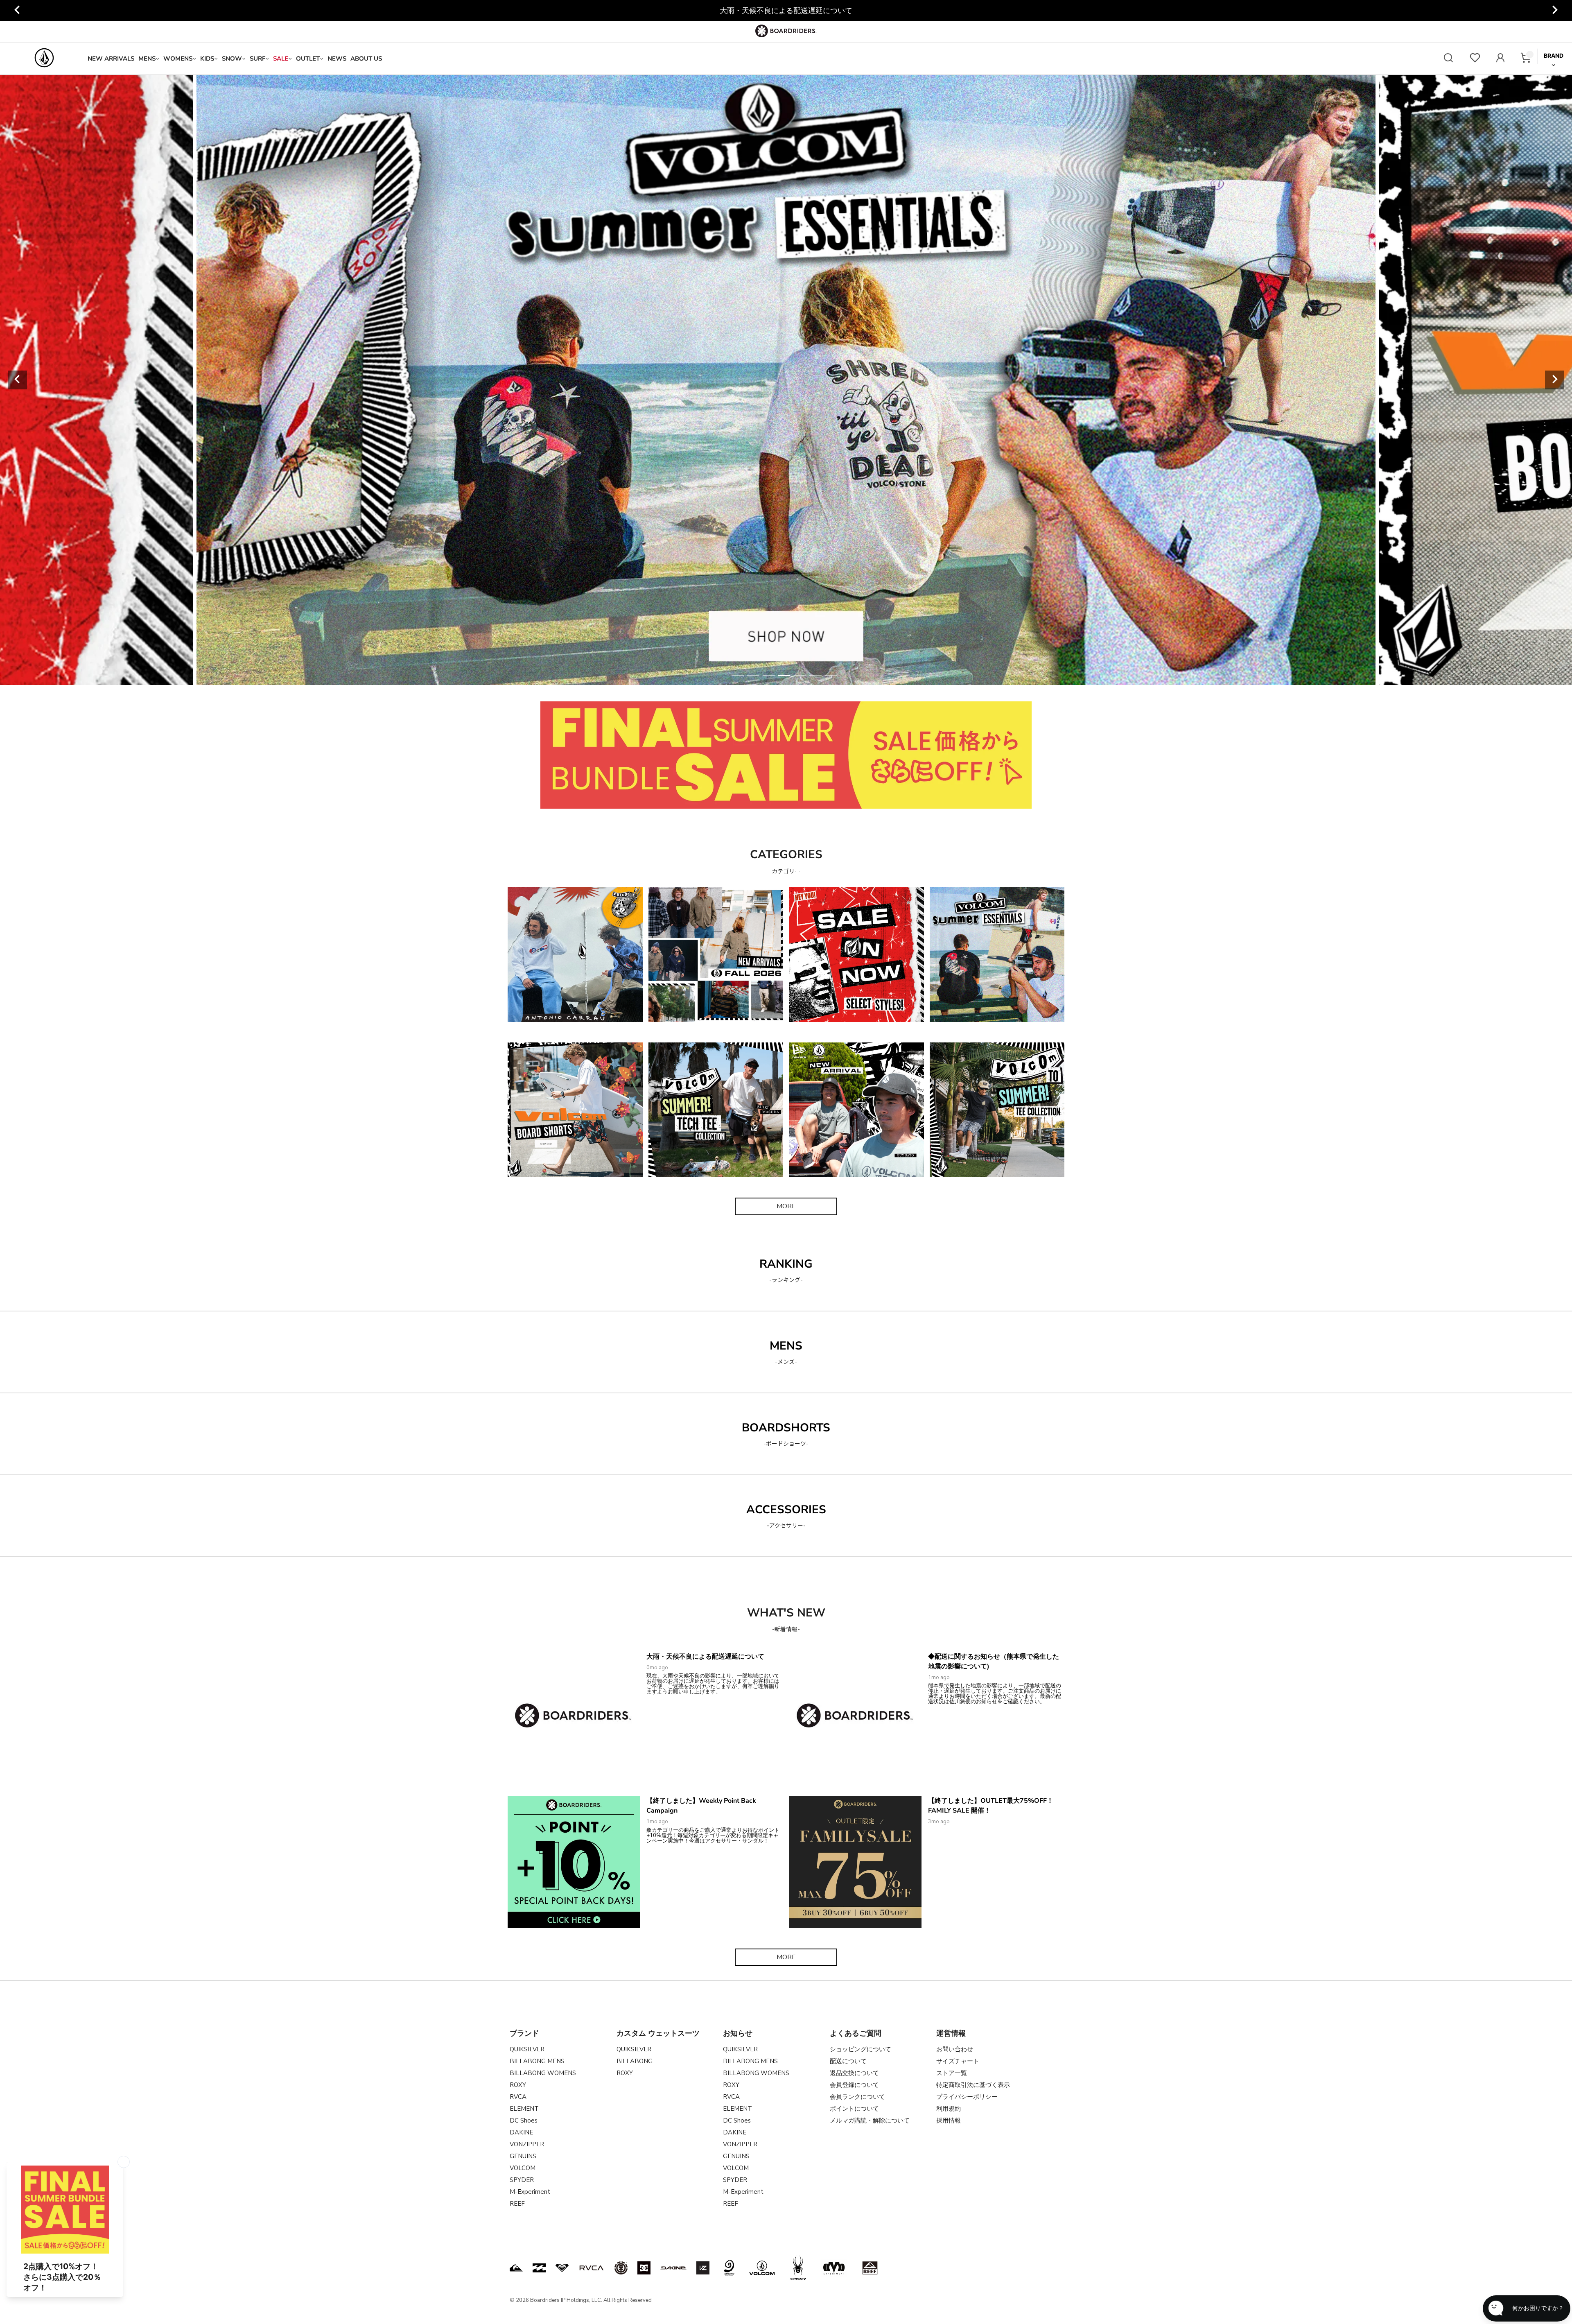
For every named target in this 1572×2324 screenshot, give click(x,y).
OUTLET (308, 59)
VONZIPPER (527, 2144)
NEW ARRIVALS (111, 59)
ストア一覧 (952, 2073)
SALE (281, 59)
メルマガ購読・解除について (870, 2121)
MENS (147, 59)
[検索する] (1448, 59)
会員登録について (854, 2085)
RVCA (518, 2097)
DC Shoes (524, 2121)
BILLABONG (635, 2061)
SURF (257, 59)
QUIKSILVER (527, 2049)
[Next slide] (1554, 380)
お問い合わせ (955, 2049)
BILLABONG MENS (537, 2061)
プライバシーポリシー (967, 2097)
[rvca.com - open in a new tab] (592, 2268)
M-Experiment (530, 2192)
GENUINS (523, 2156)
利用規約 (949, 2109)
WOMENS (178, 59)
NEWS (337, 59)
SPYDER (522, 2180)
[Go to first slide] (1554, 11)
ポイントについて (854, 2109)
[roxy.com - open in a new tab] (562, 2268)
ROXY (518, 2085)
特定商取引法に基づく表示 (973, 2085)
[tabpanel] (786, 380)
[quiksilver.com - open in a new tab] (516, 2268)
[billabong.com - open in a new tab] (539, 2268)
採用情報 (949, 2121)
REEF (517, 2204)
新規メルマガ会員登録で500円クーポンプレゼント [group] (786, 11)
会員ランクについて (857, 2097)
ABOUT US (366, 59)
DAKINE (521, 2132)
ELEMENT (524, 2109)
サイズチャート (958, 2061)
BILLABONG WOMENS (543, 2073)
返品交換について (854, 2073)
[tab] (738, 676)
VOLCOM (523, 2168)
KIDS (207, 59)
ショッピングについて (861, 2049)
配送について (848, 2061)
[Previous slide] (18, 11)
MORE (786, 1206)
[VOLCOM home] (44, 59)
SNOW (232, 59)
